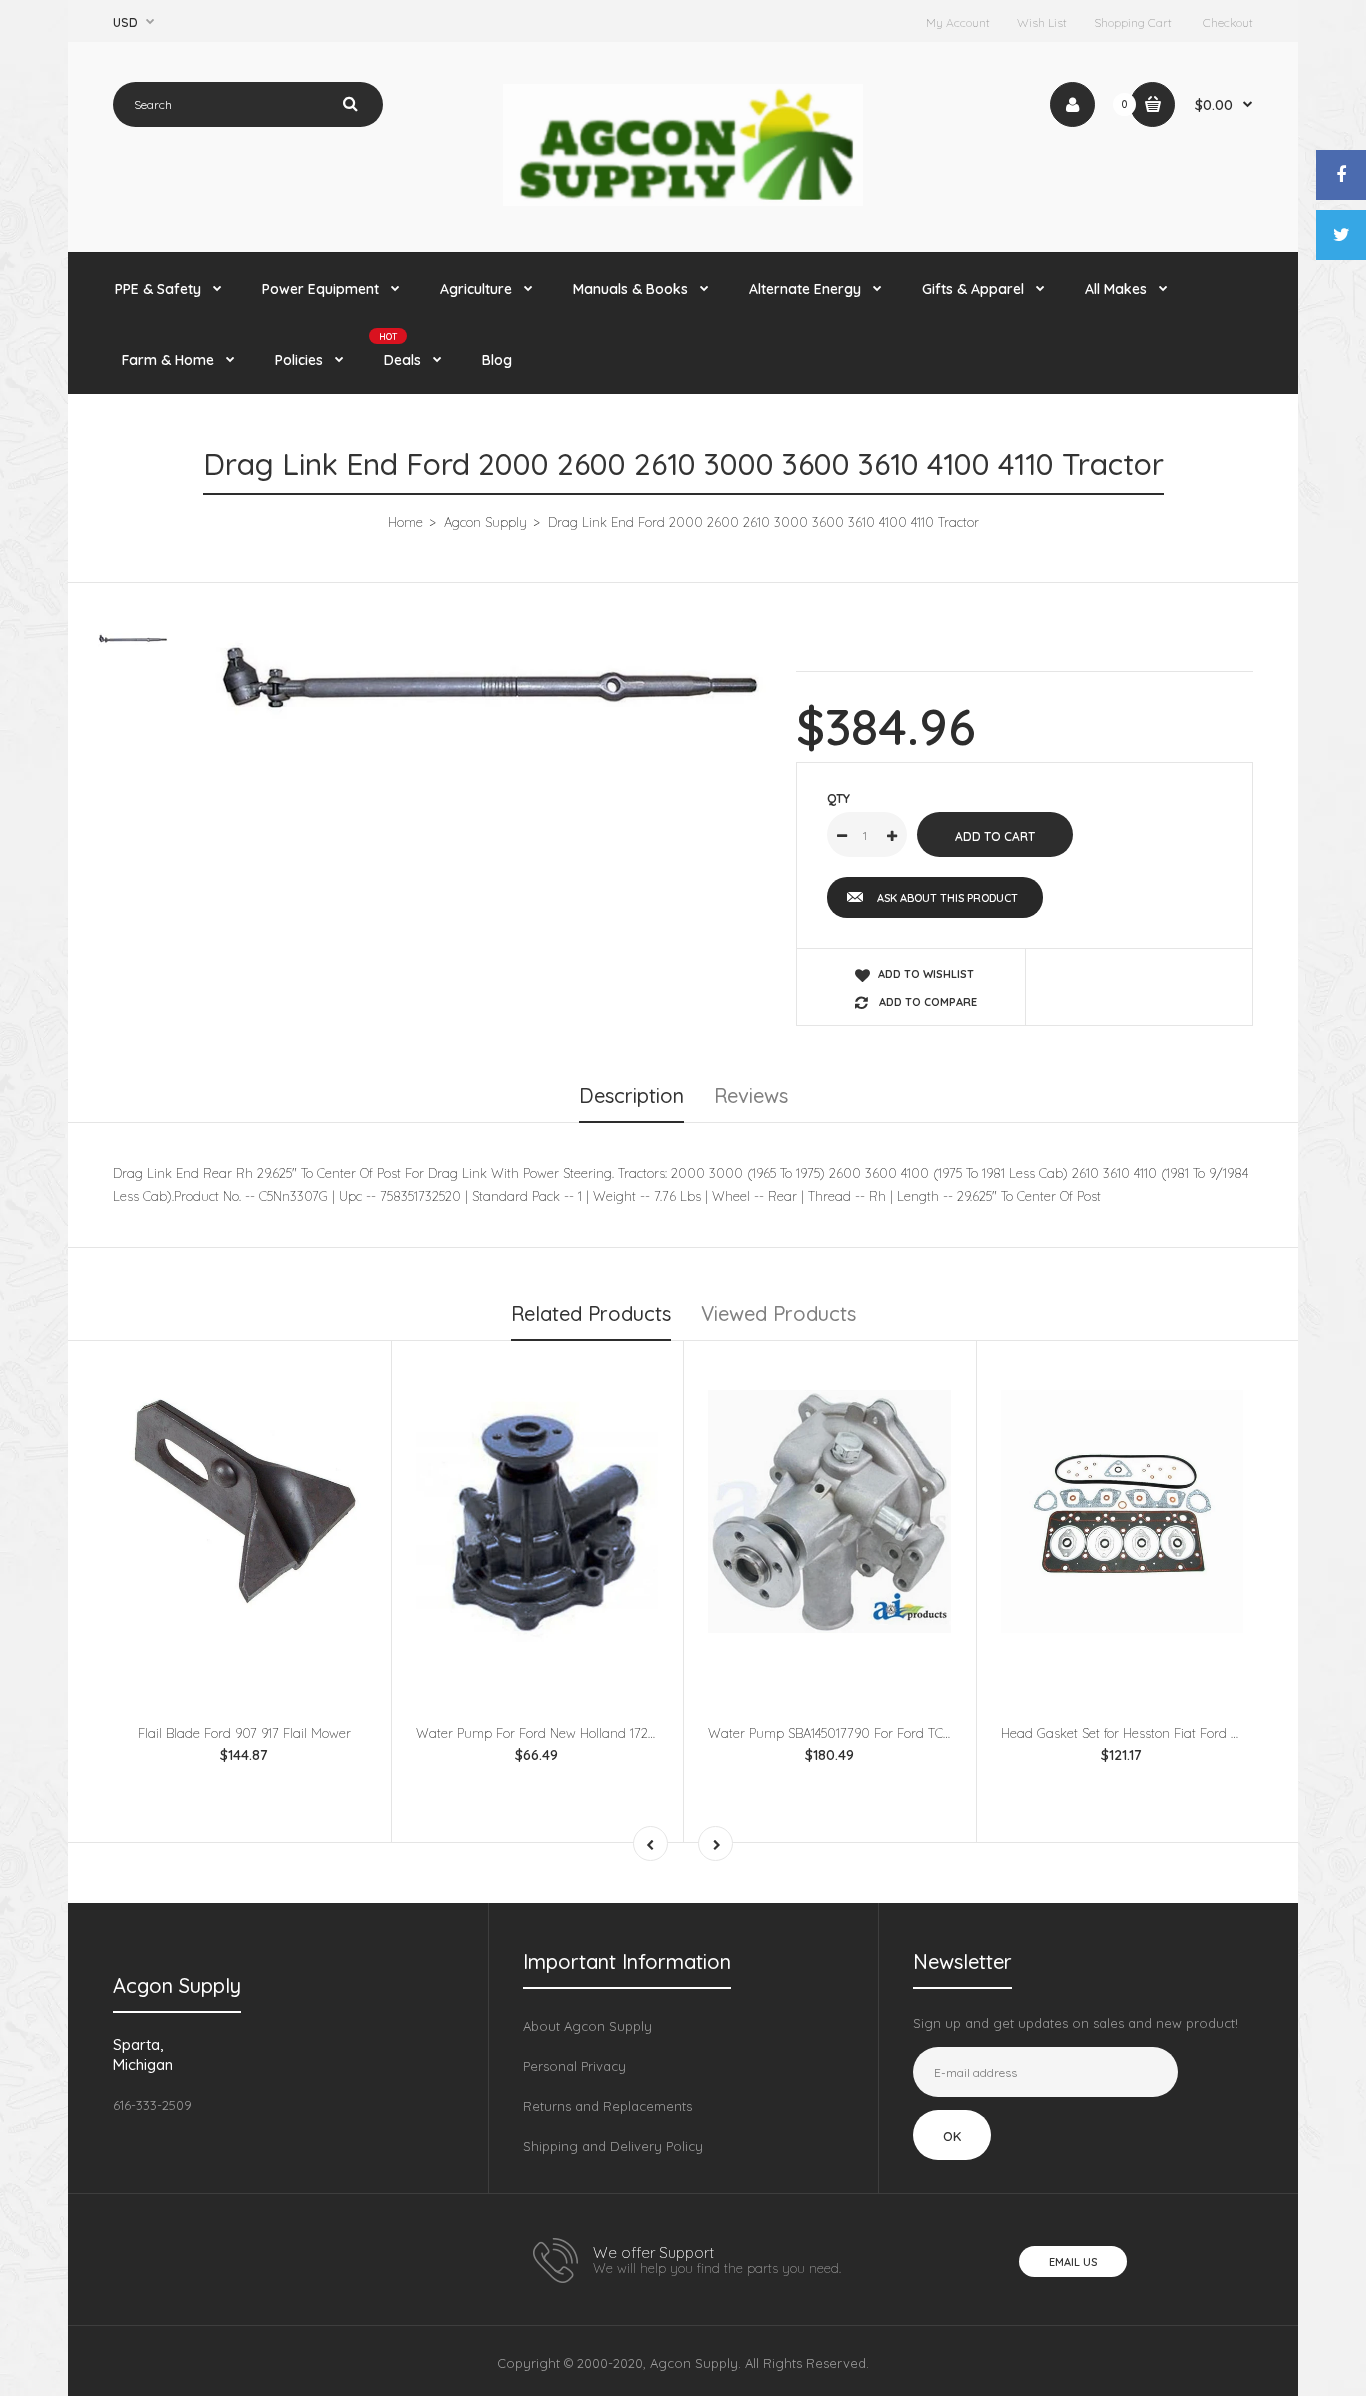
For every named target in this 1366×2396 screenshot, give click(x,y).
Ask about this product (947, 898)
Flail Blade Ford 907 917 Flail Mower (244, 1733)
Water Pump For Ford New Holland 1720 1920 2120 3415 (581, 1733)
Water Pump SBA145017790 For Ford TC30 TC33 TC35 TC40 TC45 (898, 1733)
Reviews (751, 1095)
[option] (489, 688)
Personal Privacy (574, 2066)
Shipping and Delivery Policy (613, 2146)
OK (952, 2136)
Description (631, 1095)
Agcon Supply (485, 522)
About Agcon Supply (587, 2026)
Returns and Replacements (607, 2106)
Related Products (591, 1313)
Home (405, 522)
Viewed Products (778, 1313)
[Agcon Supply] (683, 201)
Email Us (1073, 2262)
